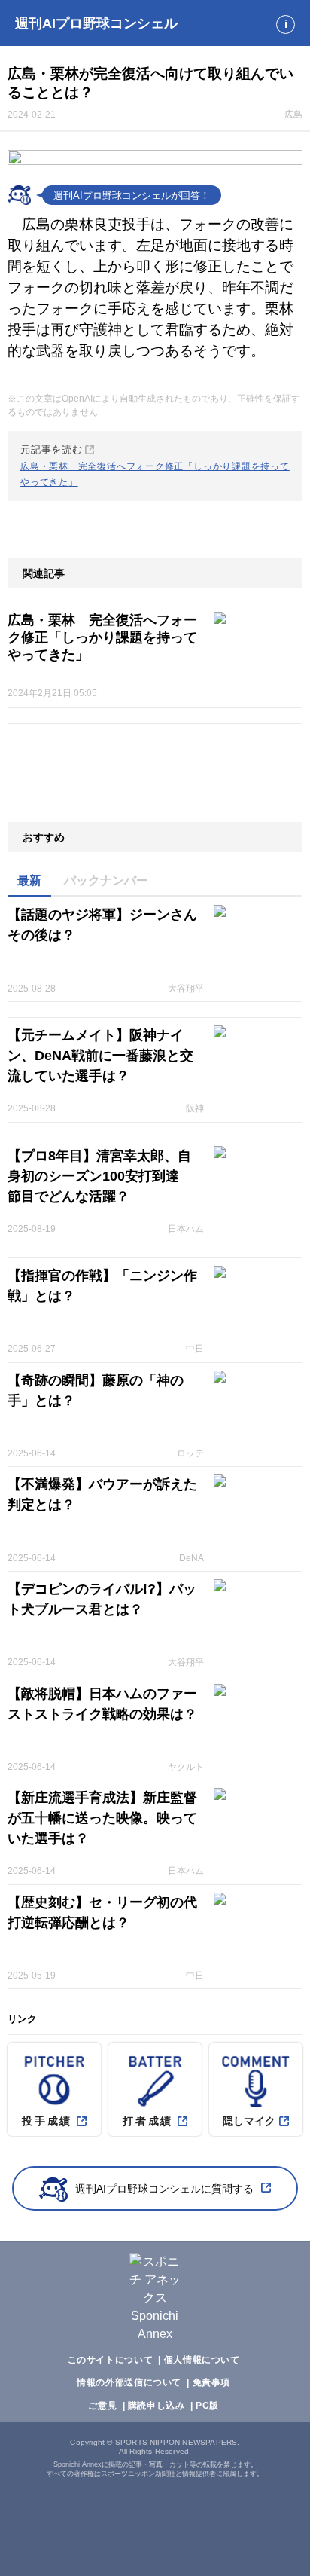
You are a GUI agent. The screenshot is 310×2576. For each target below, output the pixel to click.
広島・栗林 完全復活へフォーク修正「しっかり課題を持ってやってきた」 (102, 637)
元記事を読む (155, 466)
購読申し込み (157, 2406)
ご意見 (102, 2406)
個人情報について (202, 2360)
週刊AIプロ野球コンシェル (96, 23)
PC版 (207, 2406)
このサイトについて (111, 2360)
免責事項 (211, 2382)
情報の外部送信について (129, 2382)
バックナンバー (106, 880)
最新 (29, 880)
